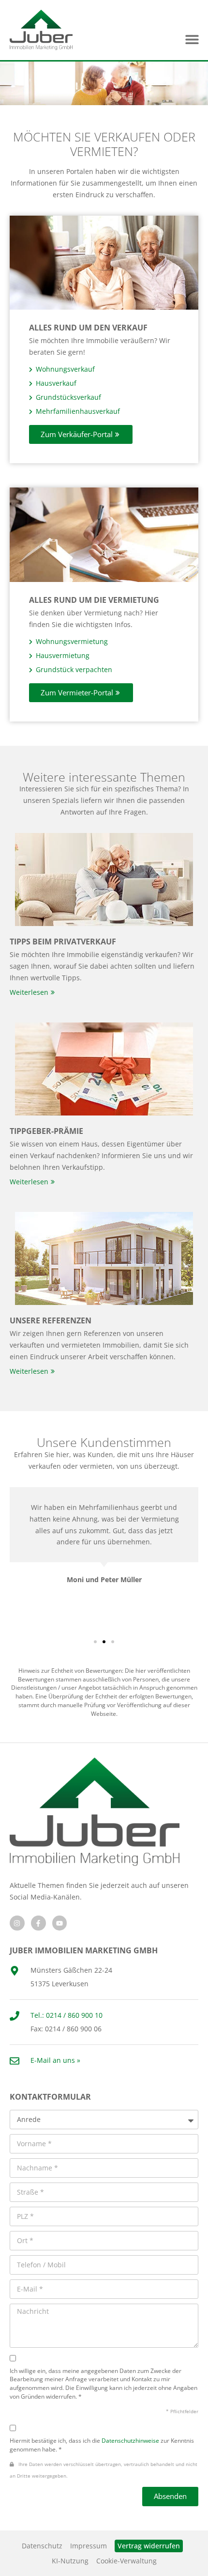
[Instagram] (17, 1923)
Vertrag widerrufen (149, 2546)
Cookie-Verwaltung (126, 2561)
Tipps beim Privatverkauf (63, 942)
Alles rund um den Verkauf (88, 328)
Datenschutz (42, 2546)
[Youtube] (60, 1923)
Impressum (89, 2546)
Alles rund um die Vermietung (94, 600)
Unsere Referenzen (51, 1320)
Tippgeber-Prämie (46, 1131)
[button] (192, 39)
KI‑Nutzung (70, 2561)
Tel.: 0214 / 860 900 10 (67, 2015)
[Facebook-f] (38, 1923)
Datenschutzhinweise (130, 2440)
